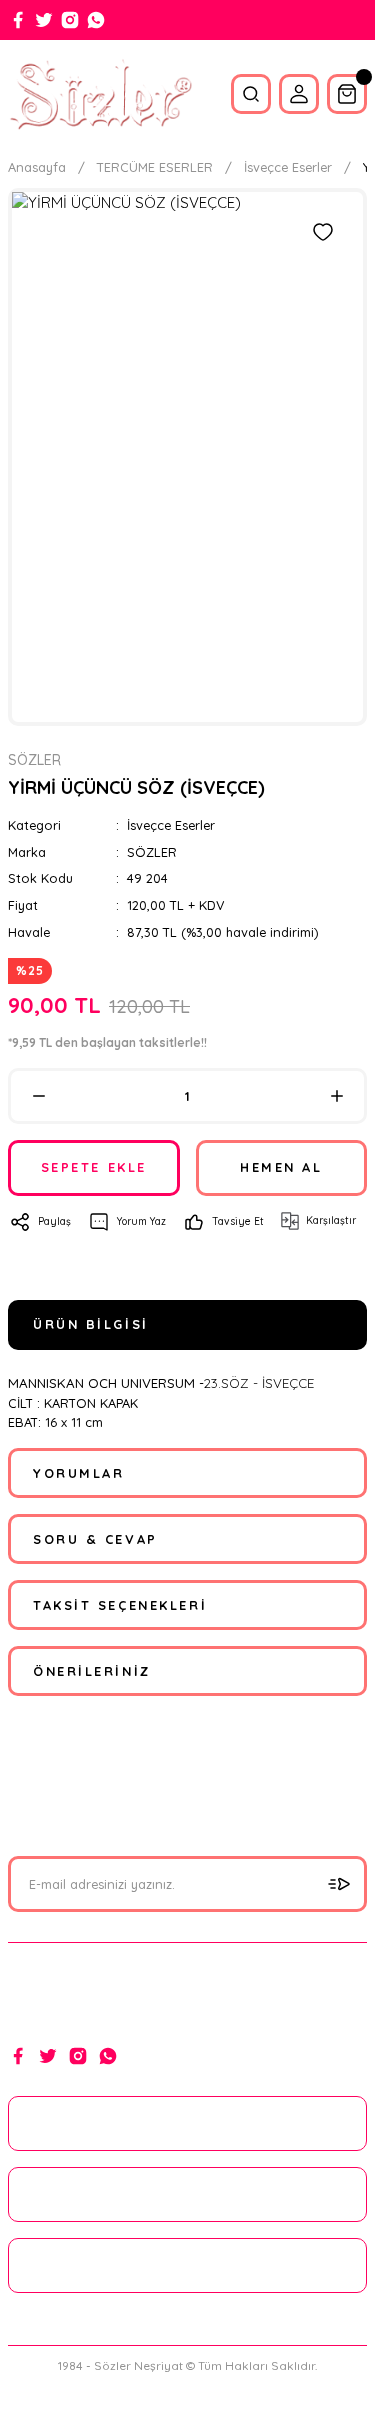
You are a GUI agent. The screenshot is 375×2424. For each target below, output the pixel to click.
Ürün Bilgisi (91, 1324)
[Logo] (100, 94)
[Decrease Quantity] (38, 1096)
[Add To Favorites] (323, 232)
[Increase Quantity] (336, 1096)
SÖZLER (152, 852)
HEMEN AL (281, 1167)
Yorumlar (78, 1473)
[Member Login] (299, 94)
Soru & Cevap (95, 1539)
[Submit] (339, 1884)
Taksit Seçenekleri (120, 1605)
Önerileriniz (92, 1671)
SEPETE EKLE (94, 1167)
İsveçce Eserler (171, 825)
